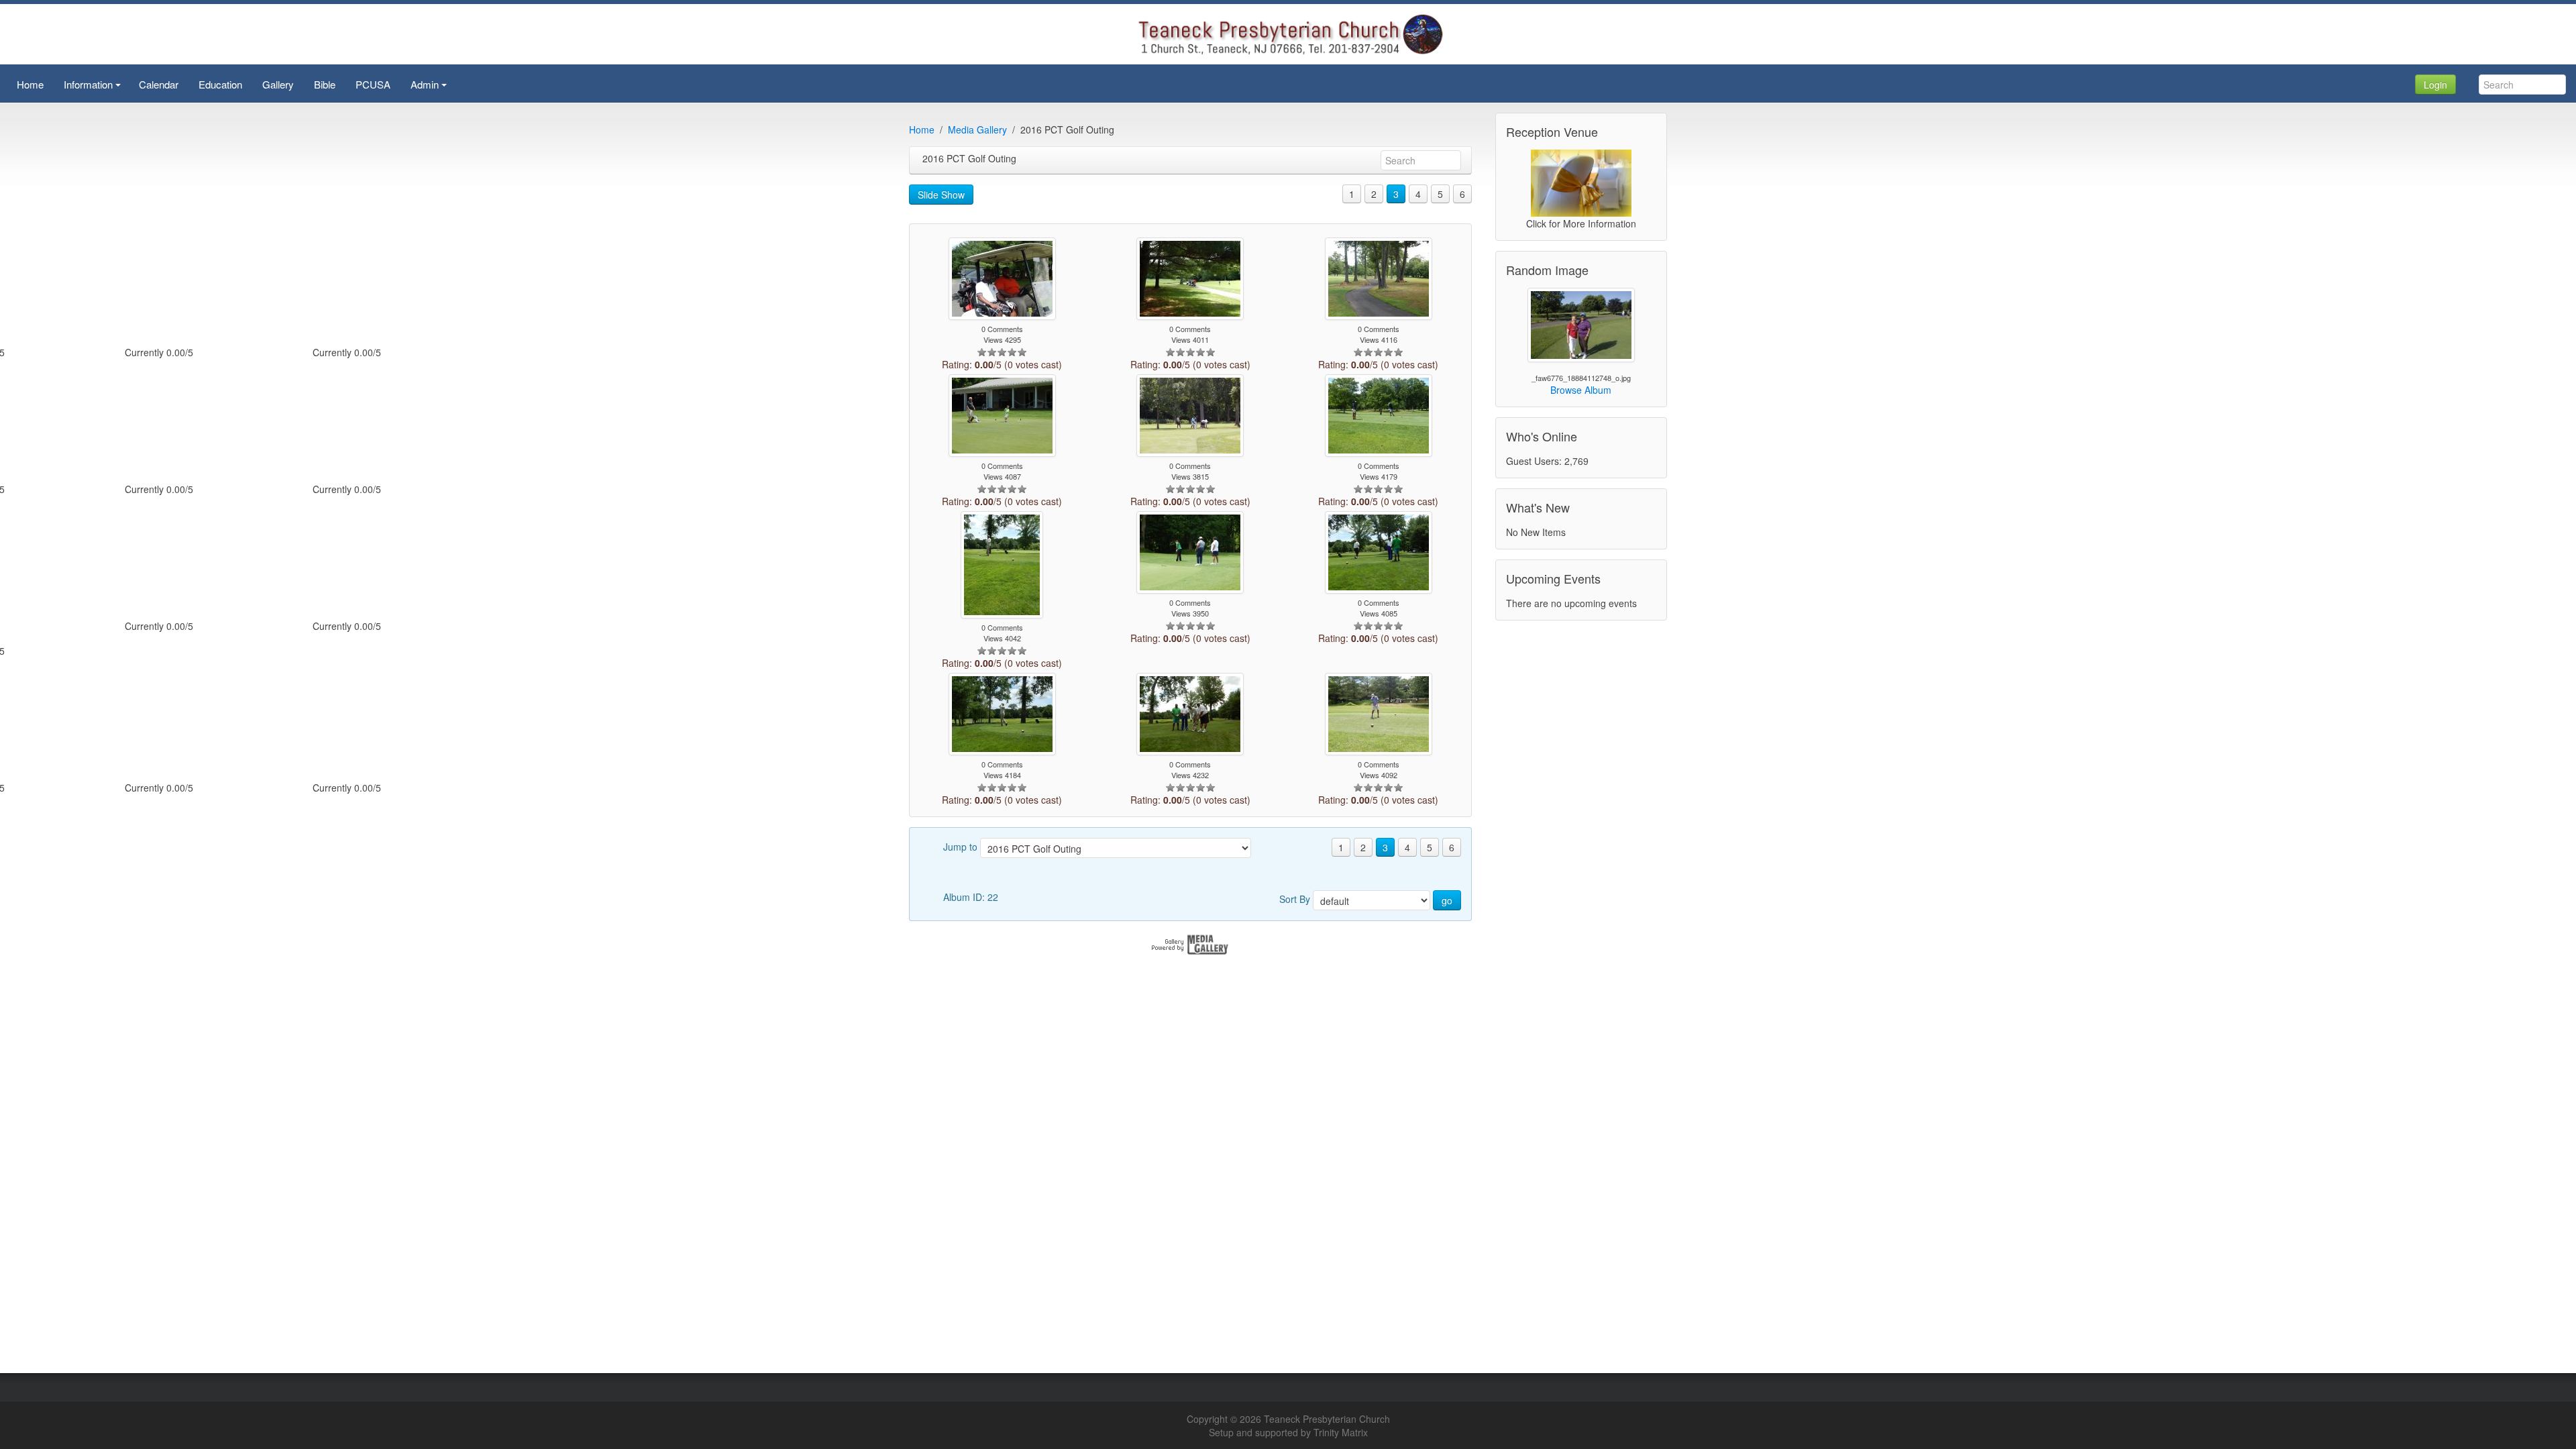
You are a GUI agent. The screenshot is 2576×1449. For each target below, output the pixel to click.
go (1447, 900)
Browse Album (1581, 390)
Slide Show (941, 195)
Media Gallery (977, 129)
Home (922, 129)
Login (2435, 85)
